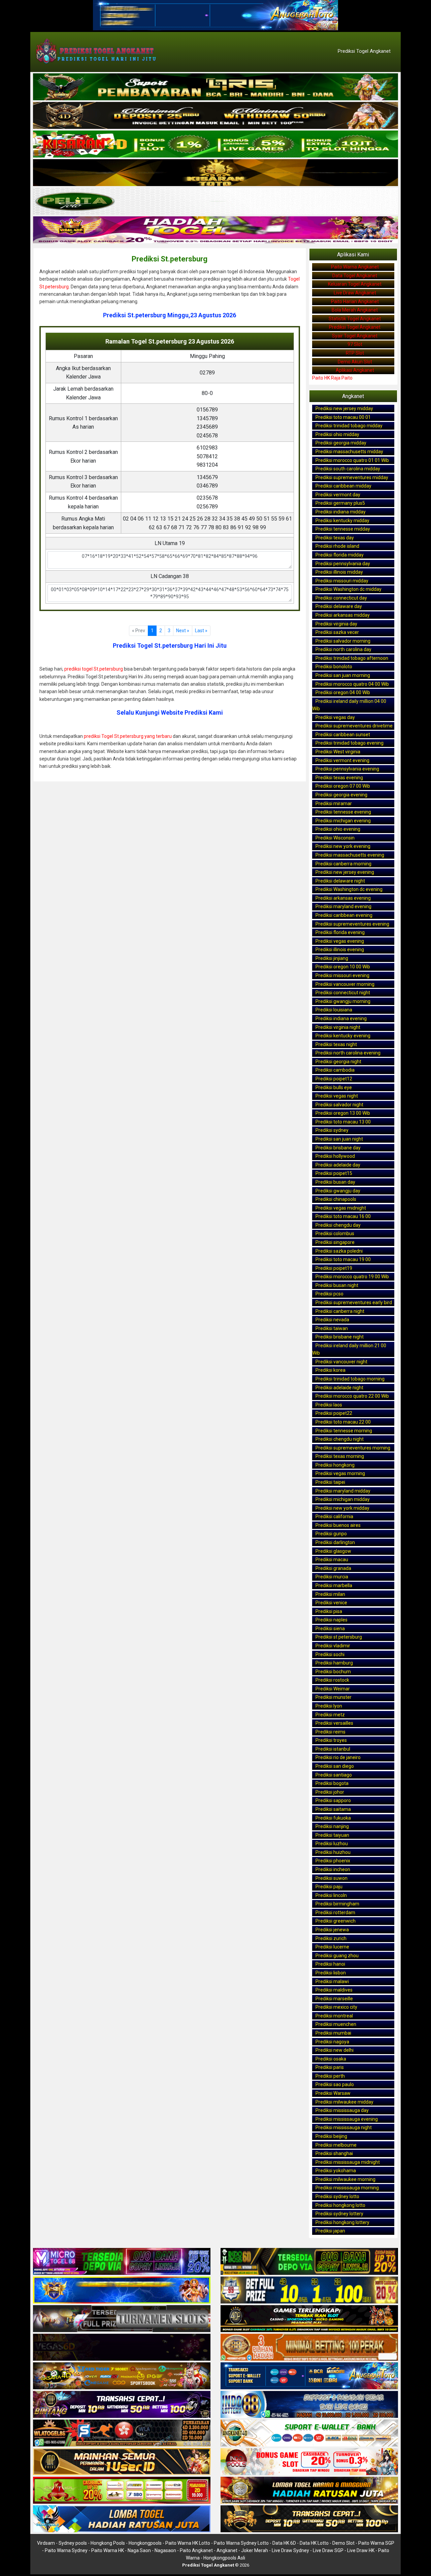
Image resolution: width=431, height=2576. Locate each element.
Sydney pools (73, 2543)
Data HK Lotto (314, 2543)
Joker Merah (255, 2550)
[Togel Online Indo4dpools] (122, 2519)
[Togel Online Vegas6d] (122, 2348)
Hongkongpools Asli (224, 2558)
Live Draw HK (361, 2550)
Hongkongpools (145, 2543)
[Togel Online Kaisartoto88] (122, 2491)
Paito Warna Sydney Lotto (241, 2543)
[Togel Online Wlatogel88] (122, 2433)
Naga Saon (139, 2550)
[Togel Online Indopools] (309, 2462)
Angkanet (227, 2550)
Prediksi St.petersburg (170, 259)
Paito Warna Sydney (66, 2550)
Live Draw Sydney (290, 2550)
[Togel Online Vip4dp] (309, 2319)
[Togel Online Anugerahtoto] (309, 2376)
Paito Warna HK (108, 2550)
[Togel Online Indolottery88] (309, 2405)
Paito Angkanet (196, 2550)
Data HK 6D (284, 2543)
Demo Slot (343, 2543)
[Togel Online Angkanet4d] (309, 2433)
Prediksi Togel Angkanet (364, 51)
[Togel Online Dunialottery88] (309, 2348)
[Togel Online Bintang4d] (122, 2405)
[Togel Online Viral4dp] (215, 230)
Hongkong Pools (108, 2543)
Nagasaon (165, 2550)
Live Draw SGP (328, 2550)
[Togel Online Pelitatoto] (215, 202)
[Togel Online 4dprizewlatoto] (122, 2462)
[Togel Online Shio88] (309, 2491)
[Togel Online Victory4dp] (122, 2290)
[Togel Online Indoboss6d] (309, 2262)
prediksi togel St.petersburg (94, 669)
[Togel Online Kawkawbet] (122, 2319)
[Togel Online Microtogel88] (122, 2262)
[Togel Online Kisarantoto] (215, 173)
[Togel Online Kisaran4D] (215, 144)
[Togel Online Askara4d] (122, 2376)
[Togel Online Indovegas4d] (309, 2519)
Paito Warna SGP (376, 2543)
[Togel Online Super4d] (215, 116)
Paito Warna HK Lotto (188, 2543)
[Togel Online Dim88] (215, 87)
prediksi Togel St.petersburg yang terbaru (128, 736)
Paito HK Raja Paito (332, 378)
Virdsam (46, 2543)
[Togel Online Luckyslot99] (309, 2290)
